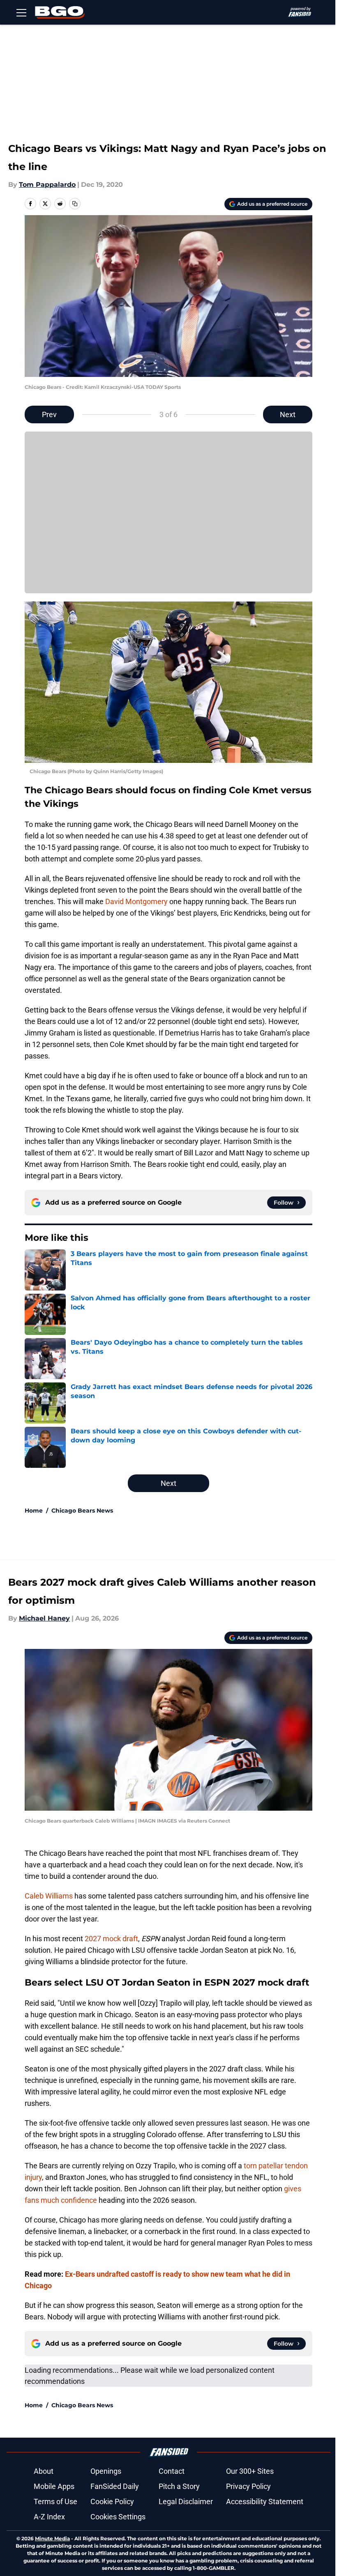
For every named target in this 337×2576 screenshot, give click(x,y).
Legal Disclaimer (186, 2501)
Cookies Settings (118, 2517)
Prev (49, 414)
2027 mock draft (111, 1939)
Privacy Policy (248, 2486)
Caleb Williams (49, 1896)
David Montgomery (136, 901)
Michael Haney (44, 1618)
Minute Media (52, 2538)
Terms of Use (55, 2501)
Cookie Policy (112, 2501)
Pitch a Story (179, 2486)
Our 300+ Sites (250, 2471)
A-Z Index (49, 2517)
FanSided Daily (115, 2486)
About (44, 2471)
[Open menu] (21, 12)
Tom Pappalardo (47, 185)
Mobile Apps (54, 2486)
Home (34, 1511)
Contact (172, 2471)
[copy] (75, 204)
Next (288, 414)
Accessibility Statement (265, 2501)
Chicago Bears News (82, 1511)
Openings (106, 2471)
